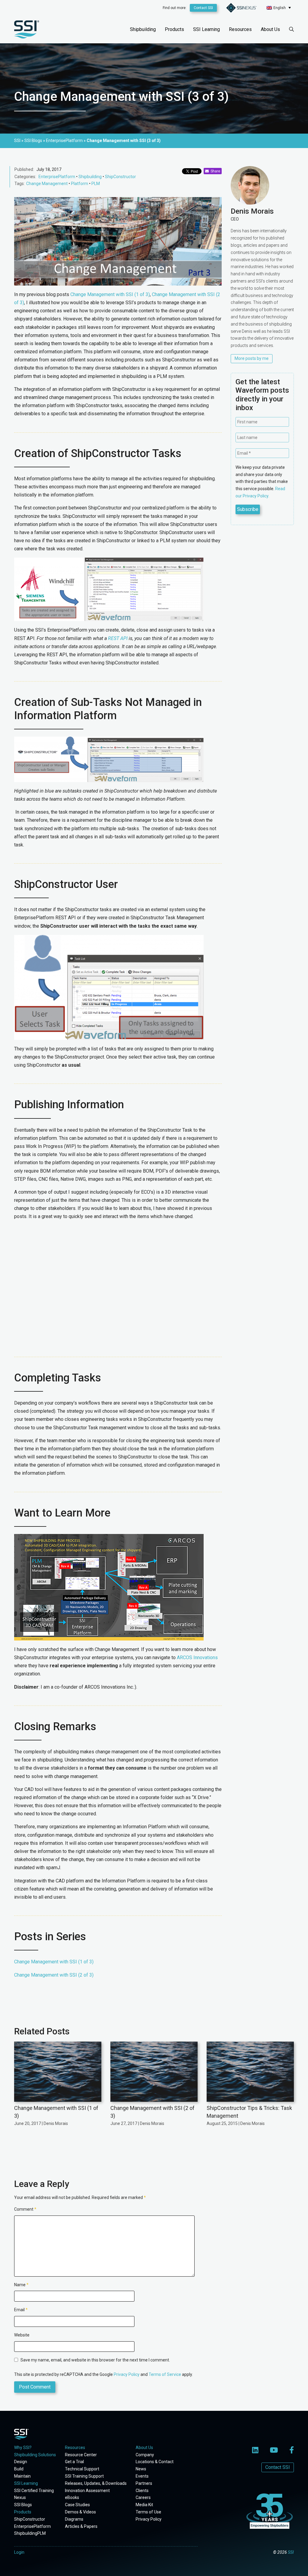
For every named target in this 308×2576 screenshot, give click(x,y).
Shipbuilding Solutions (35, 2455)
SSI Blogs (23, 2505)
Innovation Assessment (87, 2491)
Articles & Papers (81, 2526)
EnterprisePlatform (57, 177)
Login (19, 2552)
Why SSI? (23, 2448)
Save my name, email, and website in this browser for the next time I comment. (95, 2360)
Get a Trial (74, 2462)
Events (142, 2476)
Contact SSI (203, 8)
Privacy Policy (127, 2374)
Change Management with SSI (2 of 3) (54, 1975)
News (141, 2469)
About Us (270, 29)
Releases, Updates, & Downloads (96, 2483)
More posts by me (252, 358)
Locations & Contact (155, 2462)
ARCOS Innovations (197, 1658)
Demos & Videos (80, 2512)
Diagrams (74, 2519)
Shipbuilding (143, 29)
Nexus (20, 2497)
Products (174, 29)
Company (145, 2455)
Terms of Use (148, 2512)
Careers (143, 2497)
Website (22, 2335)
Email (21, 2310)
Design (21, 2462)
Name (21, 2285)
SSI (291, 2552)
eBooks (72, 2497)
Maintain (22, 2476)
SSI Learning (206, 29)
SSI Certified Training (34, 2491)
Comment (25, 2209)
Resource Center (81, 2455)
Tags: (20, 184)
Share (214, 171)
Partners (144, 2483)
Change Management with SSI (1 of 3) (110, 294)
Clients (142, 2491)
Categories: (25, 177)
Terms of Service (165, 2374)
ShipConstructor (120, 177)
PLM (96, 184)
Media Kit (144, 2505)
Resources (240, 29)
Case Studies (77, 2505)
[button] (279, 8)
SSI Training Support (84, 2476)
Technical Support (82, 2469)
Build (19, 2469)
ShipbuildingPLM (30, 2533)
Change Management (47, 184)
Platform (80, 184)
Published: (24, 169)
